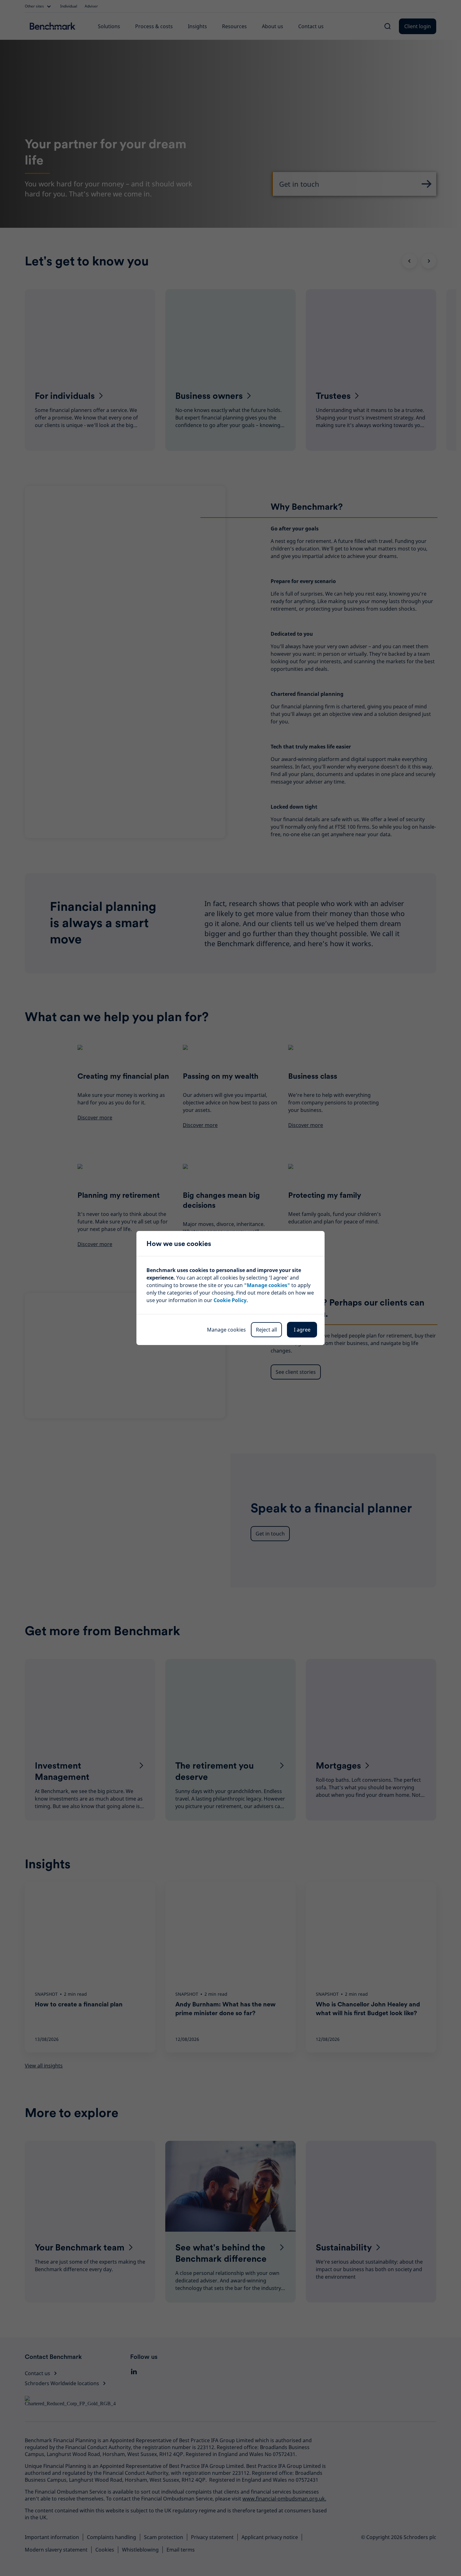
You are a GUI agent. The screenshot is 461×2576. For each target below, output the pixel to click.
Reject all (266, 1330)
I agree (302, 1330)
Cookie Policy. (231, 1300)
